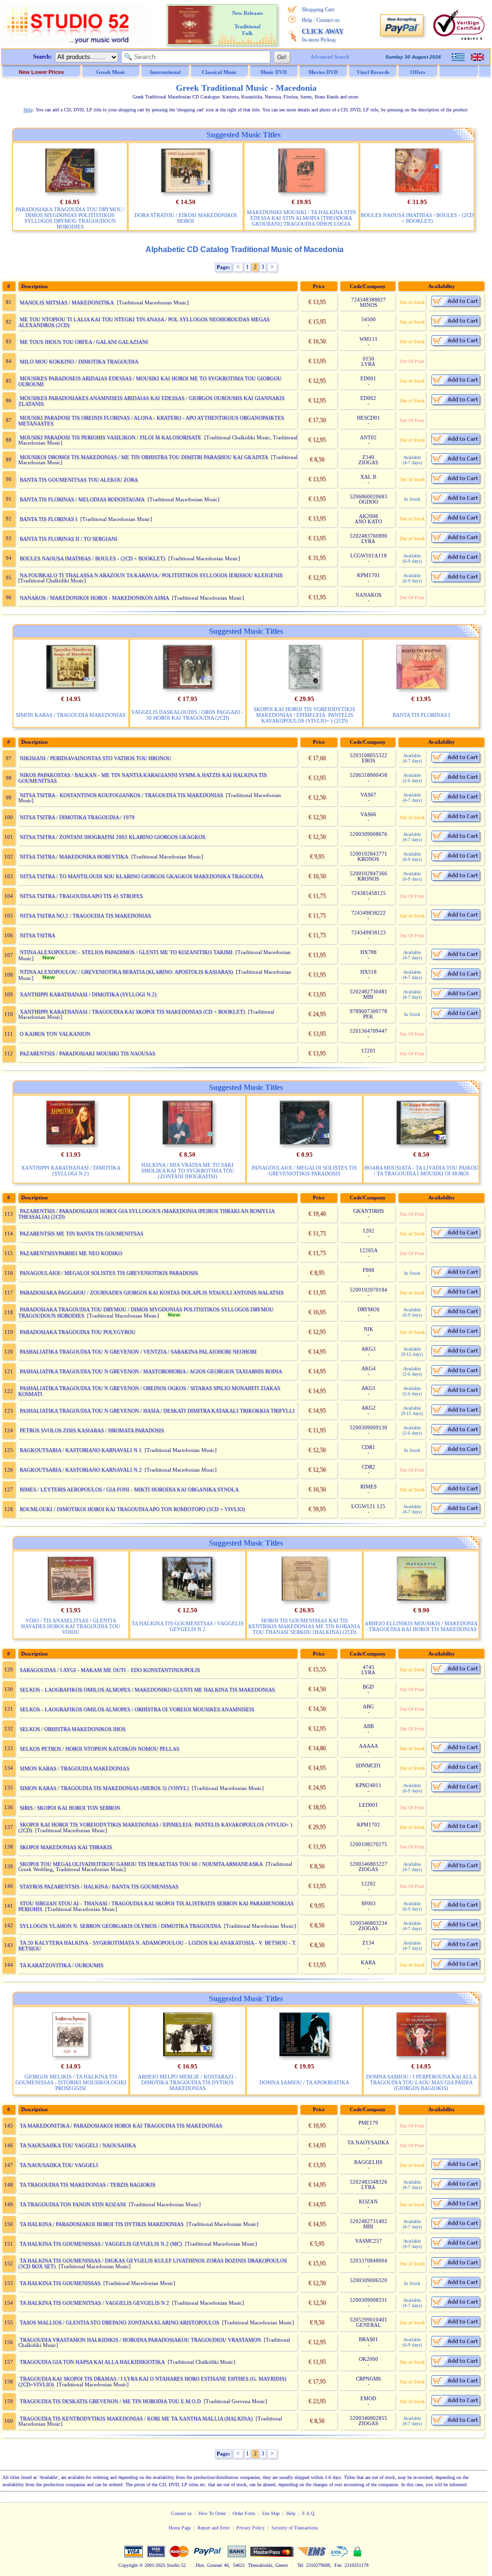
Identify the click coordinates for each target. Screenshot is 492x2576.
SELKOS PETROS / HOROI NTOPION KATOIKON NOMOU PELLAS (99, 1749)
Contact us (328, 20)
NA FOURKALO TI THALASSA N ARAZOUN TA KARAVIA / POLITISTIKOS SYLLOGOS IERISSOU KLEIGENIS (151, 575)
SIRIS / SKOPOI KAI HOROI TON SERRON (70, 1808)
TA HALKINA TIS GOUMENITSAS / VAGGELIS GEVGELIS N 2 (188, 1626)
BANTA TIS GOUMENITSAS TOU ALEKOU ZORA (79, 480)
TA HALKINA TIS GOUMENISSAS (60, 2283)
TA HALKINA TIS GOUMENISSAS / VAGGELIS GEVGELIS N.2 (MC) (101, 2244)
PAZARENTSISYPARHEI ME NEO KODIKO (71, 1253)
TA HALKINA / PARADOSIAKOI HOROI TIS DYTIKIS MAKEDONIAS (102, 2224)
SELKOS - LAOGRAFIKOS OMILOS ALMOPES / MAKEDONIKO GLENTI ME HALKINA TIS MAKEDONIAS (147, 1690)
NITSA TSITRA (37, 935)
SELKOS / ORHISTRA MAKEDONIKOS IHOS (73, 1729)
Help (307, 20)
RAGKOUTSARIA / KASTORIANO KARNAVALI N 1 (81, 1450)
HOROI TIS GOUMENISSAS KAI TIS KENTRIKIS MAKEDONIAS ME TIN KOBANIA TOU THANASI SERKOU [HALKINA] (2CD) (304, 1626)
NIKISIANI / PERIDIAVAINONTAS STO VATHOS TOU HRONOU (95, 758)
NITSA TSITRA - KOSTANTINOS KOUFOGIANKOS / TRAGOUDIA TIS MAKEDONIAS (121, 795)
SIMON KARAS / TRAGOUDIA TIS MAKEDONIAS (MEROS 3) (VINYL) (104, 1788)
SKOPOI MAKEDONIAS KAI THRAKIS (66, 1847)
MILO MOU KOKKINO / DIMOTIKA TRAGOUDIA (79, 362)
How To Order (212, 2513)
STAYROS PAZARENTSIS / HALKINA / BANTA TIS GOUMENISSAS (99, 1887)
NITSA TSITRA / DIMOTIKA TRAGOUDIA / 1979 (77, 817)
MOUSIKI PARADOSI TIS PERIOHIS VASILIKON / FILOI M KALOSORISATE (111, 437)
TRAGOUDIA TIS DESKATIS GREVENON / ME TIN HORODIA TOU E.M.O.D (110, 2401)
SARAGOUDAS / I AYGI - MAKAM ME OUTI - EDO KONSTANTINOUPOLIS (110, 1670)
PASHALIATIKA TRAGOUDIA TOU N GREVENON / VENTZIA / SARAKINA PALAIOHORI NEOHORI (138, 1352)
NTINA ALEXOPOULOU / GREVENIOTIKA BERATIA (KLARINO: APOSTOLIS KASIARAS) (126, 972)
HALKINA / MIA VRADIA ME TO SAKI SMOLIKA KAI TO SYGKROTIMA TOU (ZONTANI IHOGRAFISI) (188, 1171)
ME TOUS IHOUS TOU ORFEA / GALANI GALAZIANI (84, 342)
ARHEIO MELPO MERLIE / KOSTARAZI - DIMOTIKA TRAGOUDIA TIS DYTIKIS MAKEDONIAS (187, 2082)
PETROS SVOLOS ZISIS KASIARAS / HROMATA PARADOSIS (92, 1430)
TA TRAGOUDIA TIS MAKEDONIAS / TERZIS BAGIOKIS (87, 2185)
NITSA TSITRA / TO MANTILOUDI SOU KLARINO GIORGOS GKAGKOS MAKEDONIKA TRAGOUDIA (141, 876)
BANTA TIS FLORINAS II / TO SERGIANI (68, 539)
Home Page (180, 2528)
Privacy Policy (251, 2528)
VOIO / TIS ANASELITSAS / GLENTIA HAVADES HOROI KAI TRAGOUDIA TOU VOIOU (71, 1626)
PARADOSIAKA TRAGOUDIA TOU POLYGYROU (78, 1332)
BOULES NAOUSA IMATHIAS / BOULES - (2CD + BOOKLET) (417, 218)
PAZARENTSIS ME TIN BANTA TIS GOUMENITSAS (81, 1234)
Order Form (244, 2513)
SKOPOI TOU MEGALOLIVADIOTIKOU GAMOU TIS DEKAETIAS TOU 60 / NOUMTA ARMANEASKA (141, 1864)
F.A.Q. (309, 2513)
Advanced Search (330, 57)
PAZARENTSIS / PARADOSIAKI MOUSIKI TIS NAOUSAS (87, 1053)
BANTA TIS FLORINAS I (49, 519)
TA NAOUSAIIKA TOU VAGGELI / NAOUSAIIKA (78, 2145)
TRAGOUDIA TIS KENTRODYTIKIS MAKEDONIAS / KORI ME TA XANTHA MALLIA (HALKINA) (136, 2419)
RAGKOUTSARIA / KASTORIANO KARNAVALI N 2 (81, 1470)
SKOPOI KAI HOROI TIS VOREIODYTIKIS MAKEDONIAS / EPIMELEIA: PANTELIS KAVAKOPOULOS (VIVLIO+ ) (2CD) (304, 715)
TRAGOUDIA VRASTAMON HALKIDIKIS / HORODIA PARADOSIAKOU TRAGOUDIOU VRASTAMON (140, 2340)
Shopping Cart (318, 9)
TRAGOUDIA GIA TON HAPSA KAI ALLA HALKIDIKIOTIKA (92, 2362)
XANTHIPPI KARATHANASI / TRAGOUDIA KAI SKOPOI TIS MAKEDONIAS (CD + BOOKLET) (132, 1012)
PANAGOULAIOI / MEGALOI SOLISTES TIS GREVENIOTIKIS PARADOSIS (304, 1171)
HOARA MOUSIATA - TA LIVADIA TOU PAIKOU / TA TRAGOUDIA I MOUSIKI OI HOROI (421, 1171)
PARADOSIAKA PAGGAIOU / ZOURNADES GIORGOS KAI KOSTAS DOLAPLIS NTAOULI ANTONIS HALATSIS (152, 1293)
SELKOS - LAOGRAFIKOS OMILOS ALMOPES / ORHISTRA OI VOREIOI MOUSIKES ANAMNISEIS (137, 1709)
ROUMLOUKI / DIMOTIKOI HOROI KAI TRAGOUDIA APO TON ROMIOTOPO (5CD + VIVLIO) (132, 1509)
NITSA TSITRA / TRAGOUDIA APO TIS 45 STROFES (81, 896)
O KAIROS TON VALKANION (55, 1034)
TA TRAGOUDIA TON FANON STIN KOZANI (73, 2204)
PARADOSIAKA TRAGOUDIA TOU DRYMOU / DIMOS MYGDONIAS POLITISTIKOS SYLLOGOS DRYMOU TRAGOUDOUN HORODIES (70, 218)
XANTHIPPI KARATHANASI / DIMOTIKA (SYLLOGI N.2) (88, 994)
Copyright (128, 2565)
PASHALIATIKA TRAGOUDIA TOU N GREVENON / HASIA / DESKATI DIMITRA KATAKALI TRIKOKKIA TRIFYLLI (157, 1411)
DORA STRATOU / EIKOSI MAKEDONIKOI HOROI (186, 218)
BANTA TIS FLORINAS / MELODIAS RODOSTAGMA (82, 499)
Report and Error (214, 2528)
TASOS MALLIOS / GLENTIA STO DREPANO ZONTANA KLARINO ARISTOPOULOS (119, 2322)
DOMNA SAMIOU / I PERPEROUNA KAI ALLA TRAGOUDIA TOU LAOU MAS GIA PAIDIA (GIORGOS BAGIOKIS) (421, 2082)
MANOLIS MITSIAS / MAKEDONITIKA (67, 302)
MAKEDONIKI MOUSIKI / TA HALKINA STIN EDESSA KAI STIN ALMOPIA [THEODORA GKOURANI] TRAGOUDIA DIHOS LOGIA (301, 218)
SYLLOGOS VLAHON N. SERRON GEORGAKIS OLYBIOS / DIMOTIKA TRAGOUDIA (120, 1926)
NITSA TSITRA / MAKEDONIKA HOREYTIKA (74, 857)
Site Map (271, 2513)
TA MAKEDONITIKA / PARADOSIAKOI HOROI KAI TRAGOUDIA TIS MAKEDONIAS (121, 2126)
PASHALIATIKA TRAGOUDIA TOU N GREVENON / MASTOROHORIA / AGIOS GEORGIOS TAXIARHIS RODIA (151, 1371)
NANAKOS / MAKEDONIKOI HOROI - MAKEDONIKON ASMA (94, 598)
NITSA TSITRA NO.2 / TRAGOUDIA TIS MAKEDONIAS (85, 916)
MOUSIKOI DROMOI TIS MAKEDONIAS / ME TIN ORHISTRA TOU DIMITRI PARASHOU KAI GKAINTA (144, 457)
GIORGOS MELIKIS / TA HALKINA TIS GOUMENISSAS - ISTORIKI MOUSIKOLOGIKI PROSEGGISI (71, 2082)
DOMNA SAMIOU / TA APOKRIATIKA (304, 2082)
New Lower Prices (41, 72)
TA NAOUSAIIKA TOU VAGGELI (59, 2165)
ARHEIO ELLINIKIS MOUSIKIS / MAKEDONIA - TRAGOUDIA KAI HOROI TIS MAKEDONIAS (421, 1626)
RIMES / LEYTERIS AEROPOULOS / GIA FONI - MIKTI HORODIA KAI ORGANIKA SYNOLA (129, 1489)
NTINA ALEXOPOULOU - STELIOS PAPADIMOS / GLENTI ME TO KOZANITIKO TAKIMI (126, 952)
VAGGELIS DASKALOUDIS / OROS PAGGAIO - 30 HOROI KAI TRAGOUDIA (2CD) (187, 715)
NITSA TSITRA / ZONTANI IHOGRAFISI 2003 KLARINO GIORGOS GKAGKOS (112, 837)
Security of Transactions (295, 2528)
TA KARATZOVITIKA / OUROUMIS (61, 1965)
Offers (418, 72)
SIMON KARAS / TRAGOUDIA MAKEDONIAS (71, 715)
